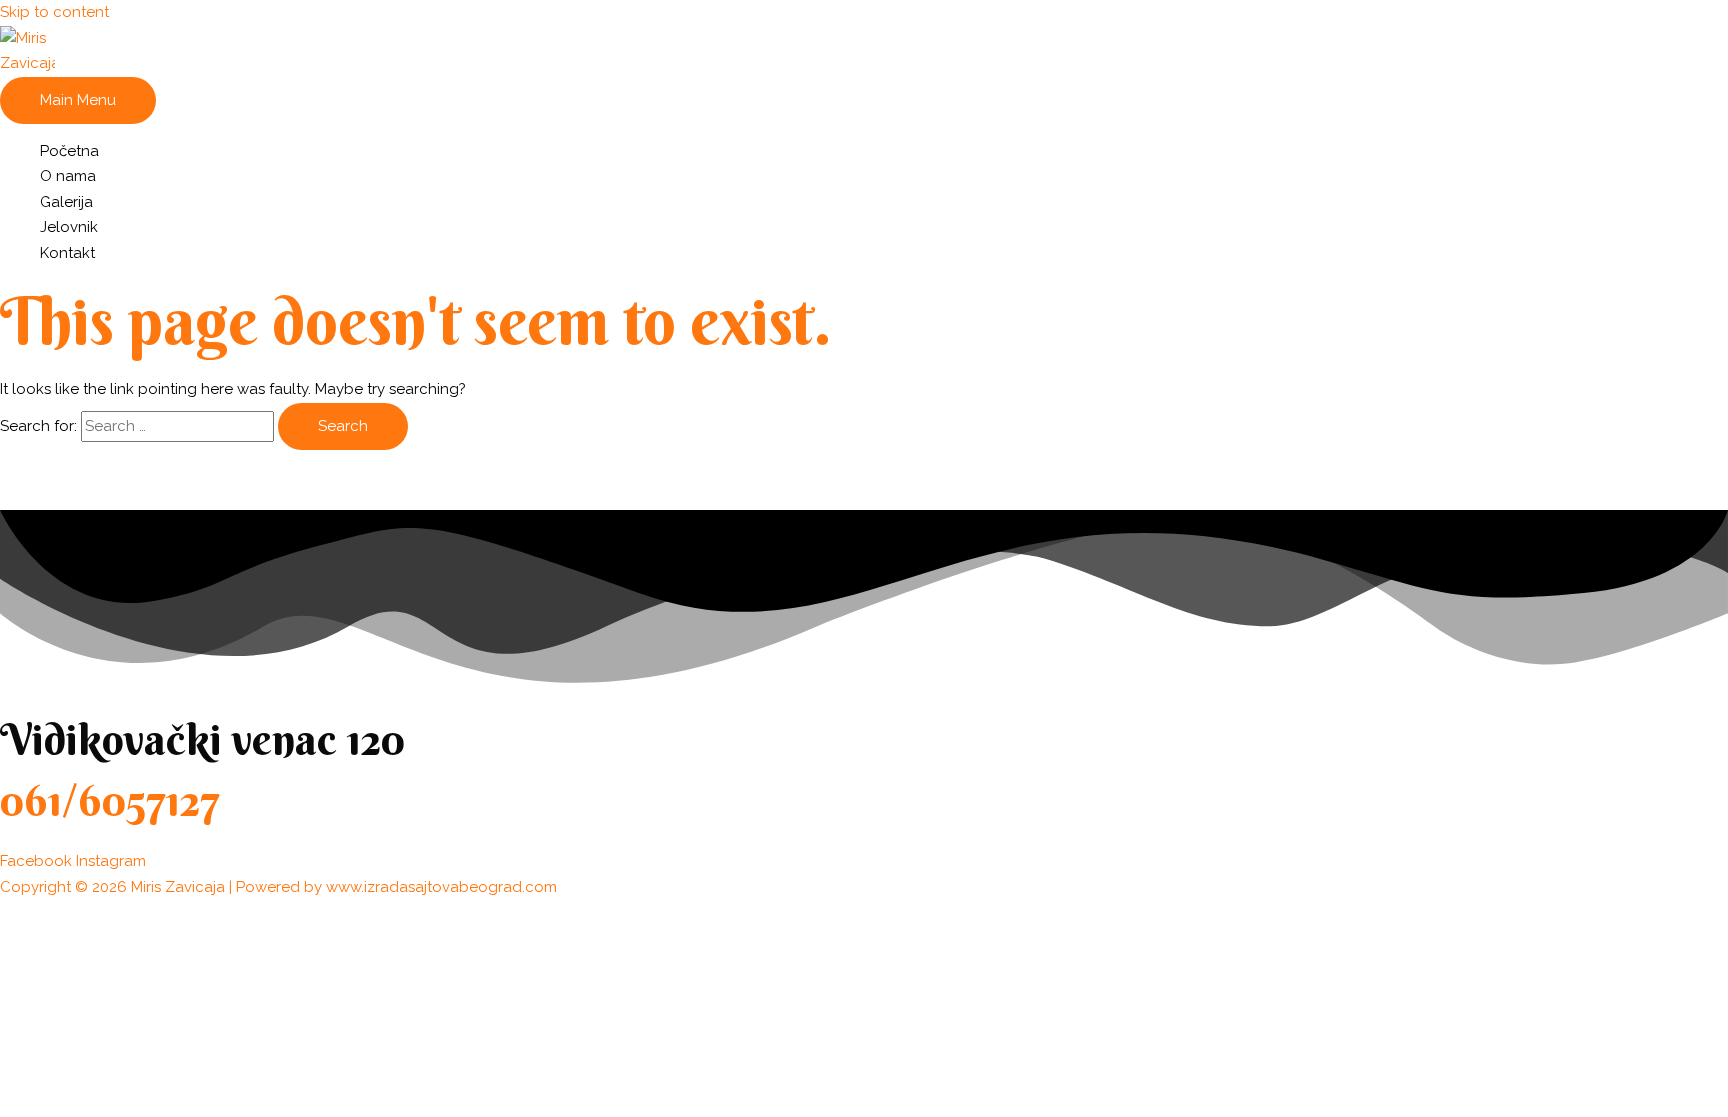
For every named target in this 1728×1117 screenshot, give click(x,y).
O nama (68, 176)
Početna (69, 151)
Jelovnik (69, 227)
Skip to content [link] (54, 12)
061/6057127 (110, 800)
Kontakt (67, 253)
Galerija (66, 202)
